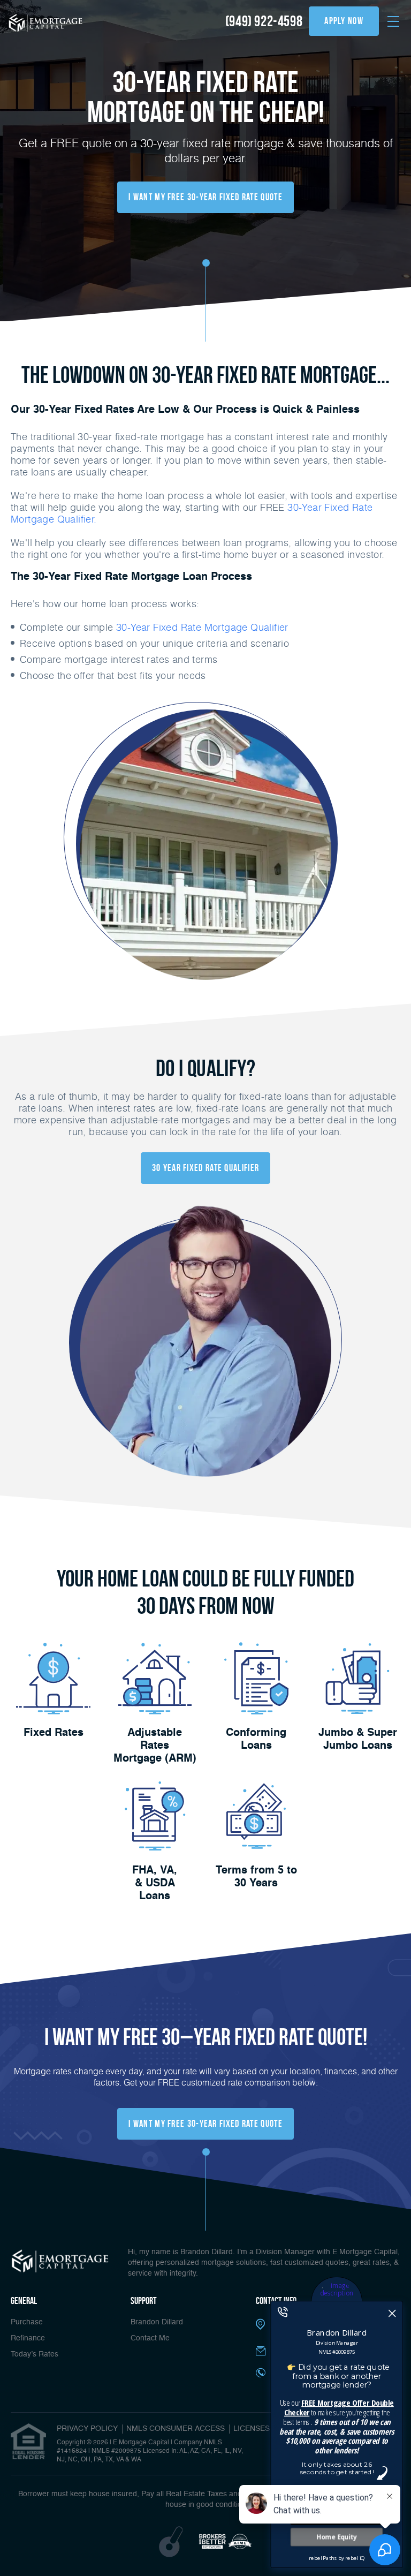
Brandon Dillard (157, 2322)
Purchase (27, 2322)
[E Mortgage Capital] (45, 22)
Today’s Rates (35, 2354)
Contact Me (150, 2338)
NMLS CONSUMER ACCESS (176, 2429)
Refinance (28, 2338)
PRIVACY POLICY (87, 2429)
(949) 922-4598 (264, 21)
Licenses (252, 2429)
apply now (344, 21)
